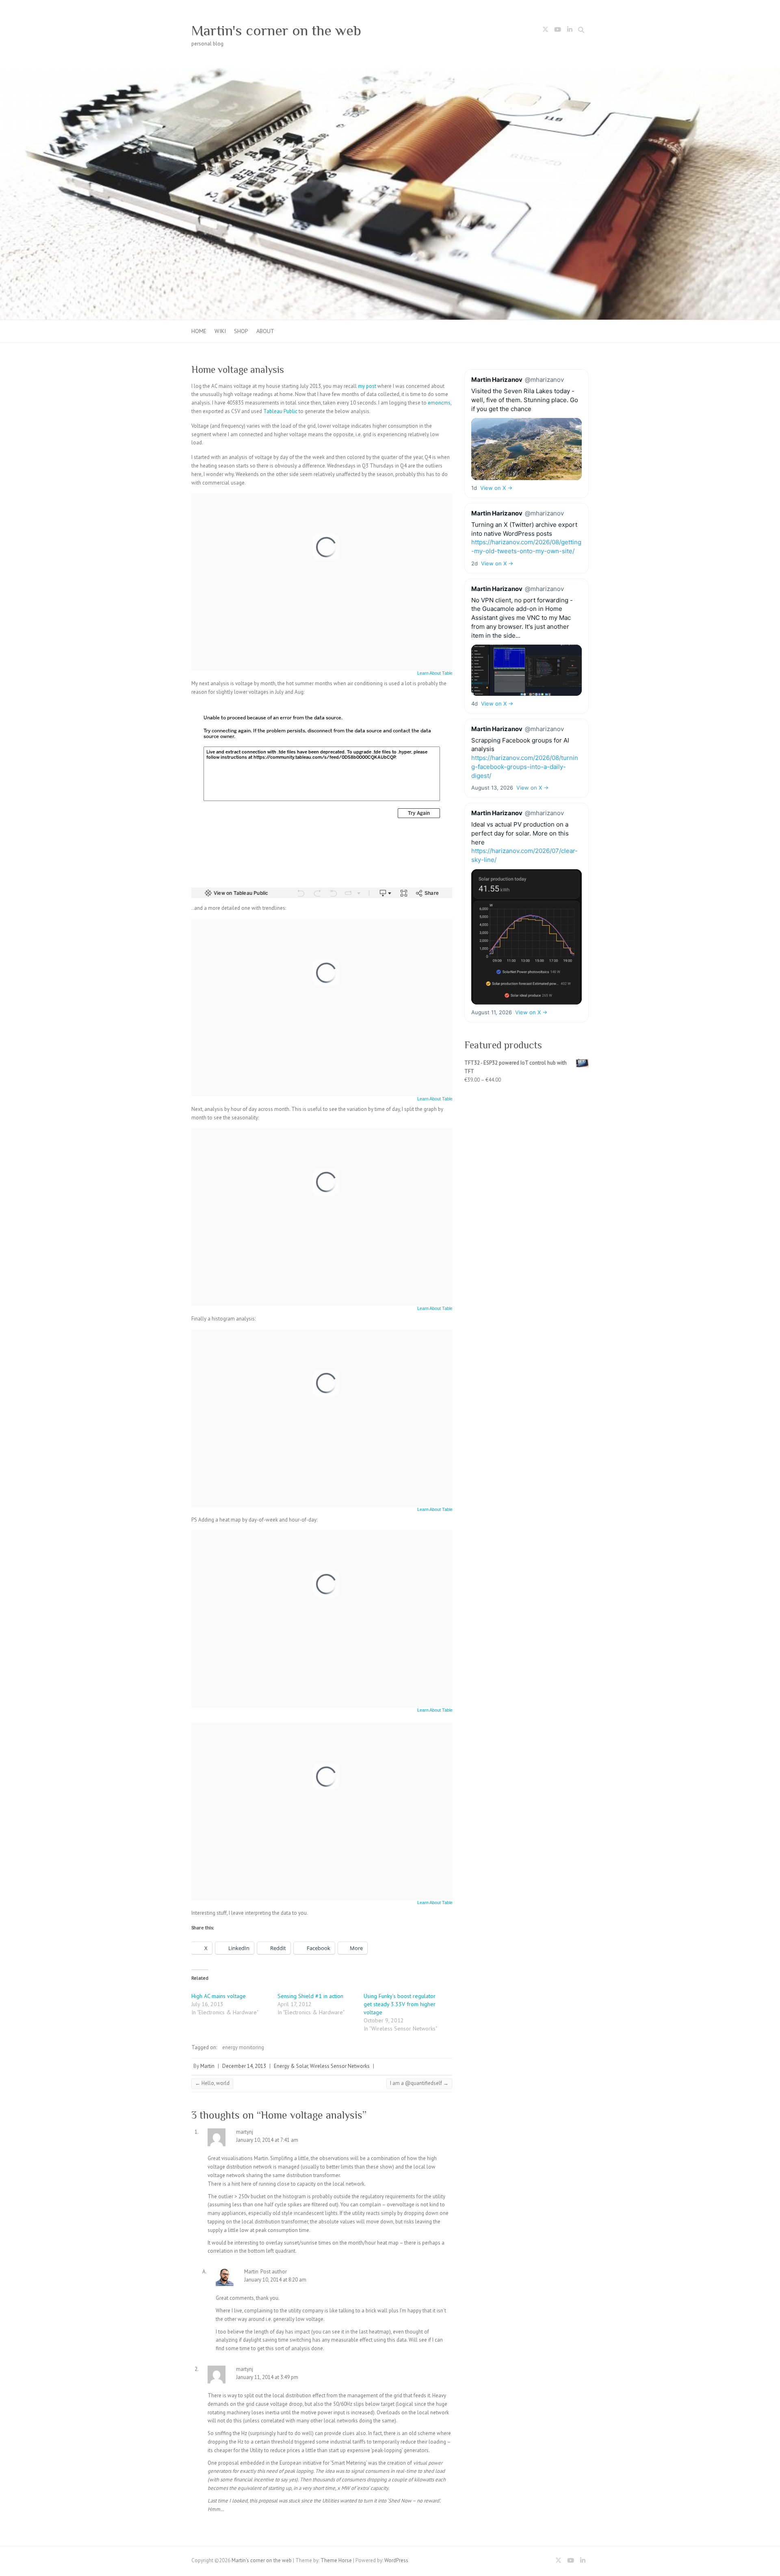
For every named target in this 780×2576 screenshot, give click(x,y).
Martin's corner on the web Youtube (557, 31)
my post (367, 386)
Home (199, 331)
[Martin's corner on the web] (390, 72)
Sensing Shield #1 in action (310, 1996)
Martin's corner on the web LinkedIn (570, 31)
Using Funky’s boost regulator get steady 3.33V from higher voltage (400, 2004)
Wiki (220, 331)
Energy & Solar (291, 2066)
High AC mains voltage (219, 1996)
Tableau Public (280, 411)
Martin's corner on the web (276, 30)
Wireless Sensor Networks (340, 2066)
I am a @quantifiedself (419, 2083)
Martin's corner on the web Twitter (545, 31)
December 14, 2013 (244, 2066)
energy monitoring (243, 2047)
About (265, 331)
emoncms (439, 403)
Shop (241, 331)
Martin (207, 2066)
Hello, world (212, 2083)
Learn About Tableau (437, 673)
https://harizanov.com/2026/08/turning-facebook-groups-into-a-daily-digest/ (525, 767)
